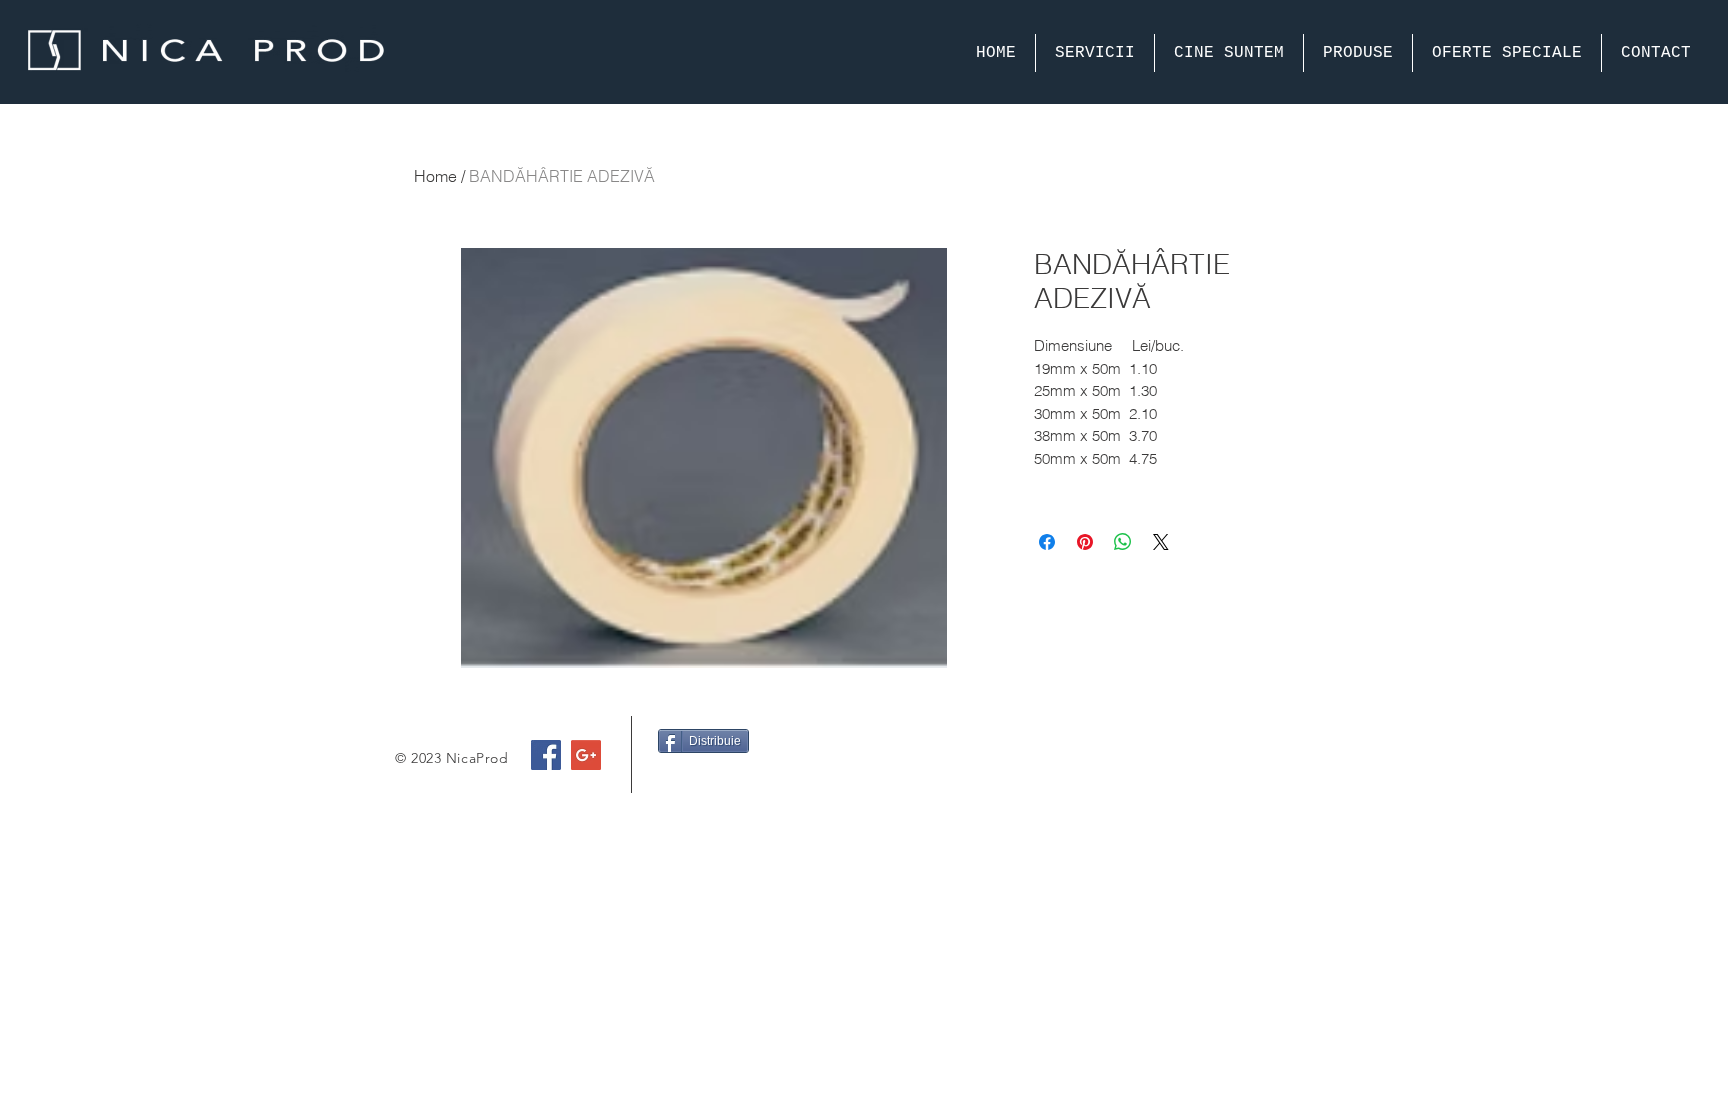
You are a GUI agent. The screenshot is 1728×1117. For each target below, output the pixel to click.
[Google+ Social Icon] (586, 755)
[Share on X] (1161, 542)
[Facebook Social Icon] (546, 755)
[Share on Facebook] (1047, 542)
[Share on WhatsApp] (1123, 542)
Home (435, 176)
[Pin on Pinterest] (1085, 542)
